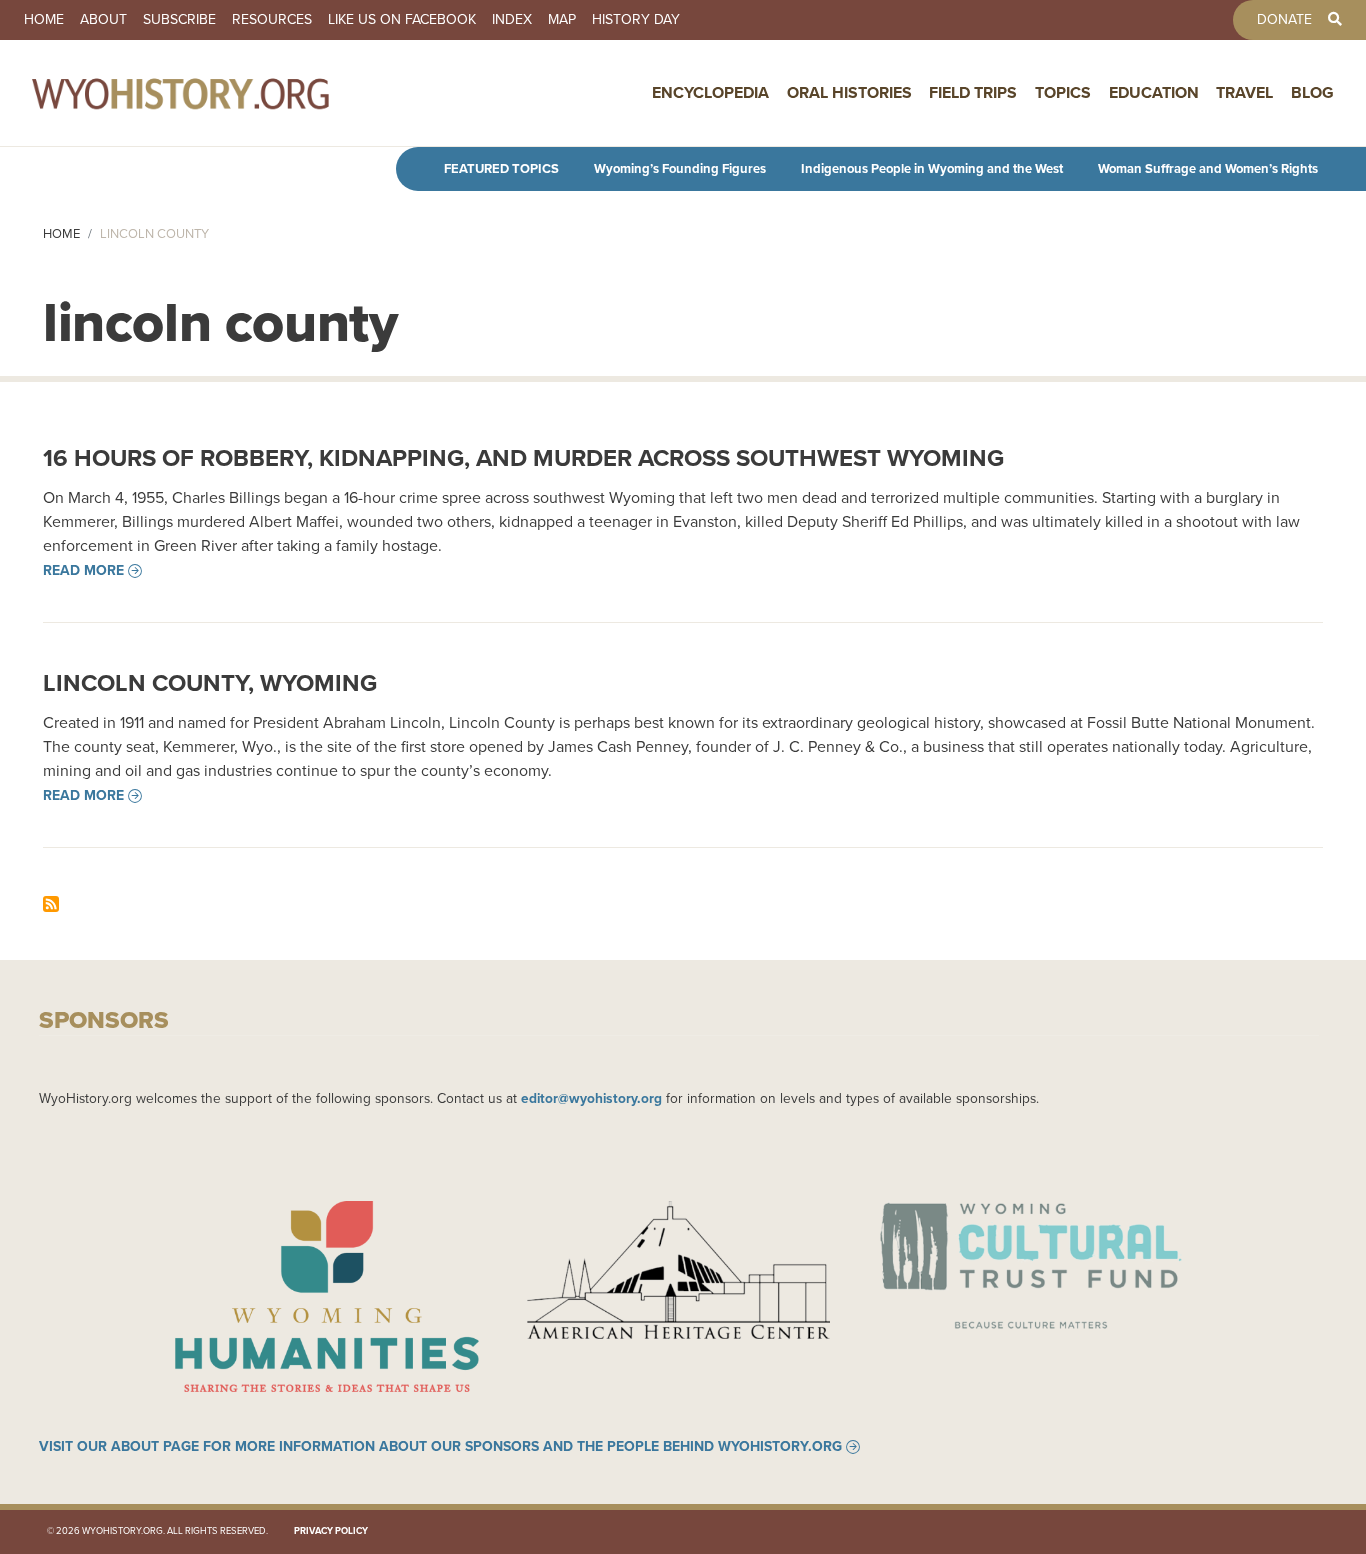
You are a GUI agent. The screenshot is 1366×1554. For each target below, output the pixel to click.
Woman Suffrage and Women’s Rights (1208, 168)
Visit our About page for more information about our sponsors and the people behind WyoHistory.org (440, 1447)
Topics (1063, 92)
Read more (83, 571)
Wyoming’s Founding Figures (680, 168)
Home (44, 20)
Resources (272, 20)
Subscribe (179, 20)
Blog (1312, 92)
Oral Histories (849, 92)
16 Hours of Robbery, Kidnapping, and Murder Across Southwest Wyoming (523, 458)
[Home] (224, 93)
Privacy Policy (331, 1531)
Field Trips (973, 92)
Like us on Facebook (402, 20)
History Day (636, 20)
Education (1154, 92)
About (103, 20)
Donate (1284, 20)
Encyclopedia (710, 92)
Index (512, 20)
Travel (1244, 92)
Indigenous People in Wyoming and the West (932, 168)
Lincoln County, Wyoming (210, 683)
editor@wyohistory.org (591, 1098)
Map (562, 20)
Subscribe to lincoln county (51, 904)
